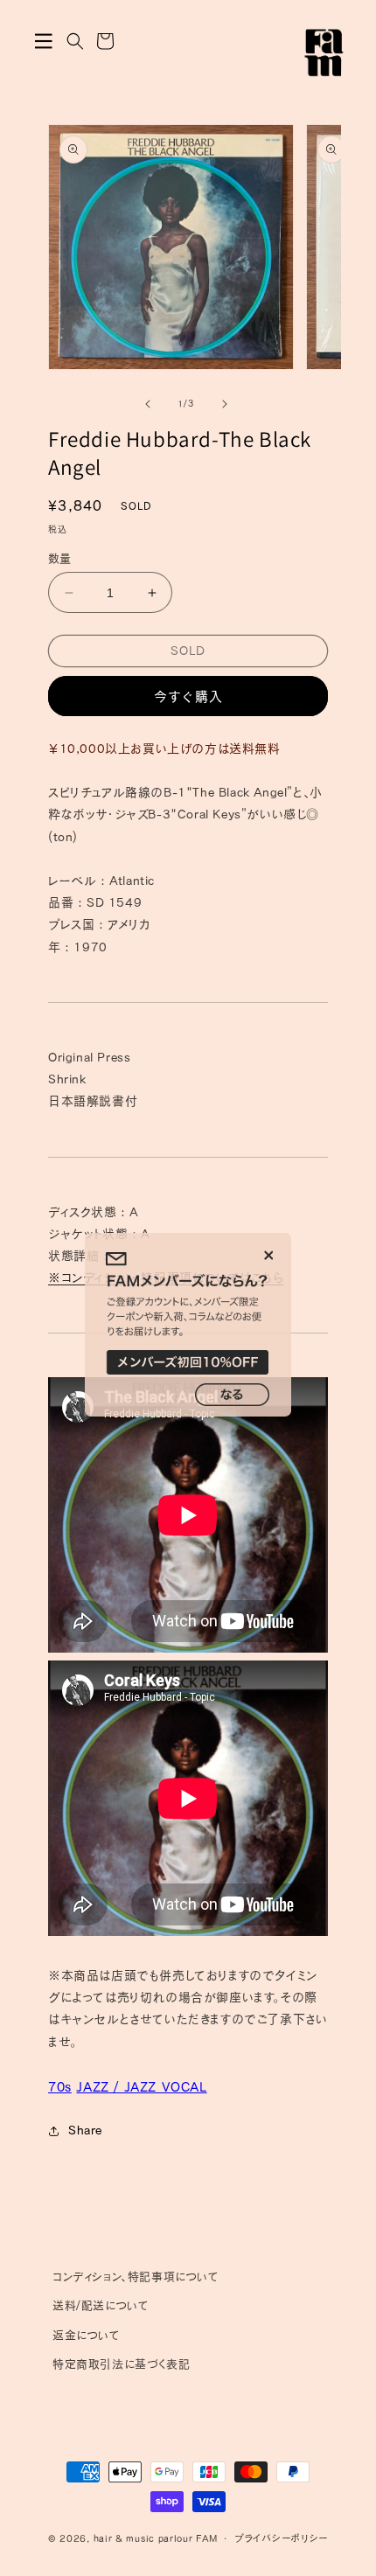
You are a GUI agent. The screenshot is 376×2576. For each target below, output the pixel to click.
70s (60, 2087)
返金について (87, 2335)
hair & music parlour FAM (156, 2538)
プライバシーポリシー (281, 2538)
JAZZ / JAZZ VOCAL (141, 2087)
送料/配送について (101, 2305)
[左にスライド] (148, 404)
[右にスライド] (225, 404)
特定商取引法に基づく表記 (121, 2364)
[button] (44, 41)
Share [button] (85, 2130)
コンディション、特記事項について (136, 2277)
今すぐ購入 (188, 696)
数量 (60, 558)
